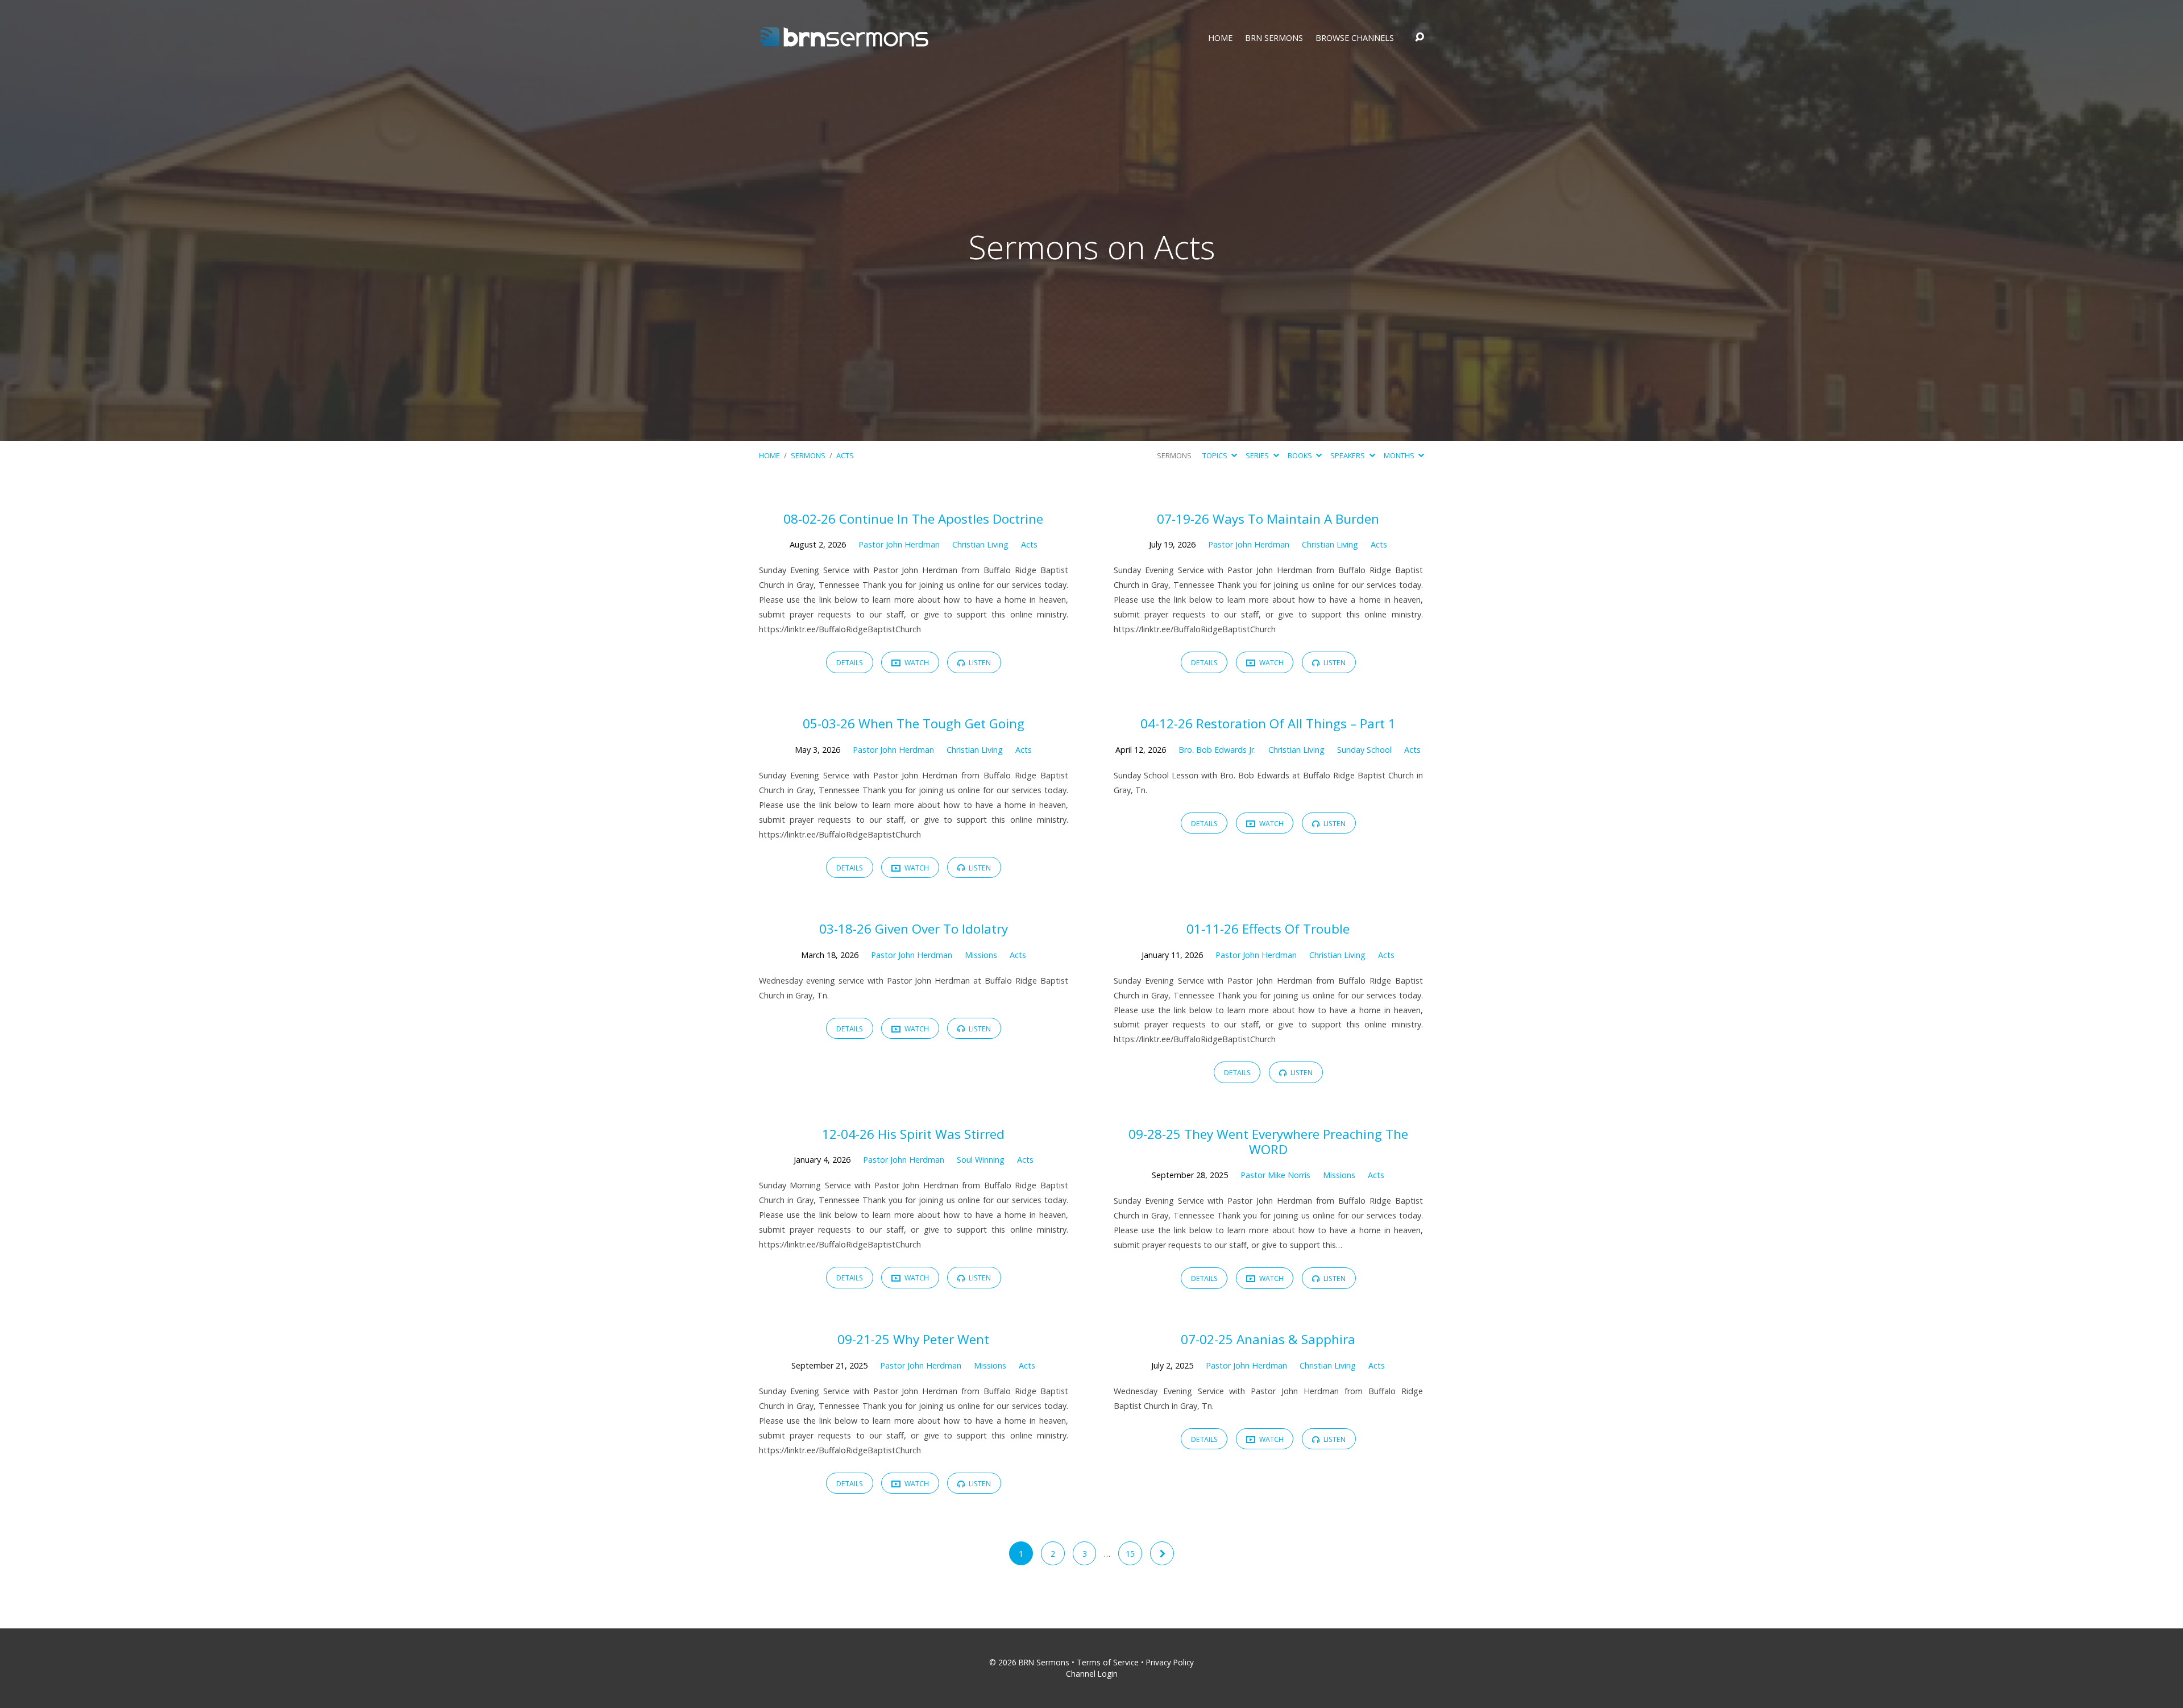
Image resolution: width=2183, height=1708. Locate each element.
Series (1258, 455)
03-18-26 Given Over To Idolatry (914, 929)
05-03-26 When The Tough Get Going (914, 724)
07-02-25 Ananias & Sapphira (1268, 1339)
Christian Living (980, 544)
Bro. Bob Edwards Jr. (1217, 750)
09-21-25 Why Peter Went (913, 1339)
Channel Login (1092, 1674)
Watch (916, 663)
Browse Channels (1355, 38)
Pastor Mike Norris (1275, 1175)
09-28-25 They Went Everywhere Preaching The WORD (1268, 1142)
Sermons (808, 455)
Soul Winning (981, 1160)
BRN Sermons (1274, 38)
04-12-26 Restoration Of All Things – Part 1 (1268, 724)
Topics (1216, 455)
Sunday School (1364, 750)
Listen (979, 663)
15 (1130, 1554)
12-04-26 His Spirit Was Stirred (913, 1134)
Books (1301, 455)
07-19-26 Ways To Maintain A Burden (1268, 519)
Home (1220, 38)
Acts (845, 455)
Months (1400, 455)
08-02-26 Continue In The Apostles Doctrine (913, 519)
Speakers (1348, 455)
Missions (981, 955)
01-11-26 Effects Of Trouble (1268, 929)
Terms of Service (1108, 1662)
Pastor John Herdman (899, 544)
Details (850, 663)
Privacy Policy (1170, 1662)
